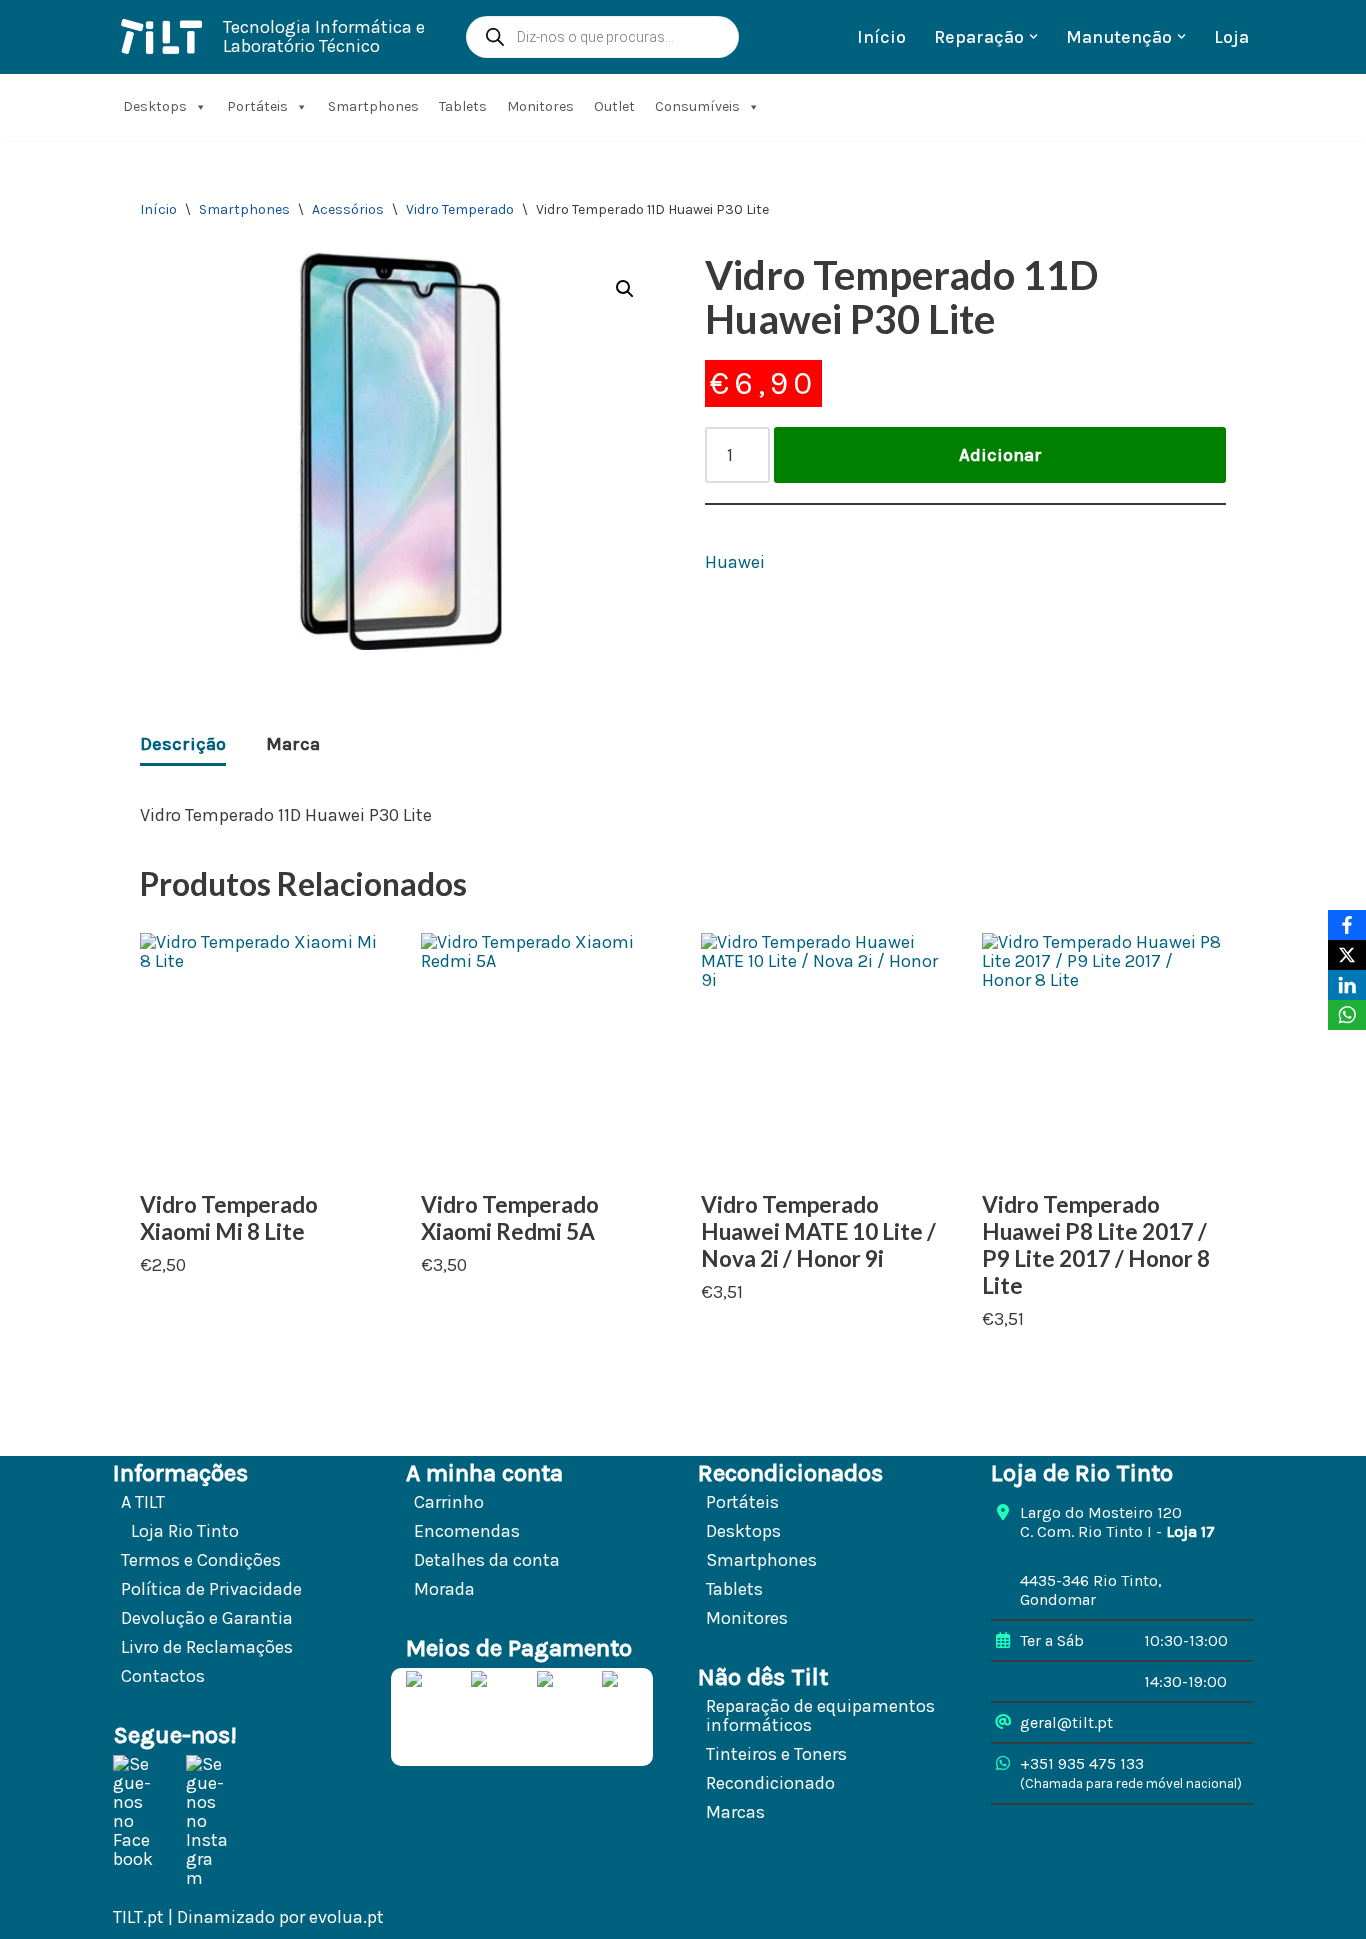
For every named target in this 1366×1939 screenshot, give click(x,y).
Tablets (463, 106)
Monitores (540, 106)
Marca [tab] (293, 744)
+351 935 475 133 (1082, 1763)
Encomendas (467, 1531)
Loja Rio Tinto (185, 1531)
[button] (1033, 36)
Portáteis (257, 106)
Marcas (735, 1812)
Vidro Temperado (460, 209)
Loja (1231, 37)
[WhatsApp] (1347, 1015)
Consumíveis (697, 106)
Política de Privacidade (211, 1589)
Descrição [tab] (183, 744)
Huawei (735, 562)
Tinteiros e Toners (776, 1754)
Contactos (163, 1676)
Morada (444, 1589)
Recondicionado (770, 1783)
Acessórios (348, 209)
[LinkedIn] (1347, 985)
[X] (1347, 955)
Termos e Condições (201, 1560)
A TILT (143, 1502)
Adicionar (1000, 455)
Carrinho (449, 1502)
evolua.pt (346, 1917)
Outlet (614, 106)
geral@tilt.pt (1066, 1722)
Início (881, 37)
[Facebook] (1347, 925)
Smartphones (373, 106)
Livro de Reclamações (207, 1647)
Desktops (155, 106)
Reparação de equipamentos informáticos (820, 1715)
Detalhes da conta (487, 1560)
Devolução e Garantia (207, 1618)
